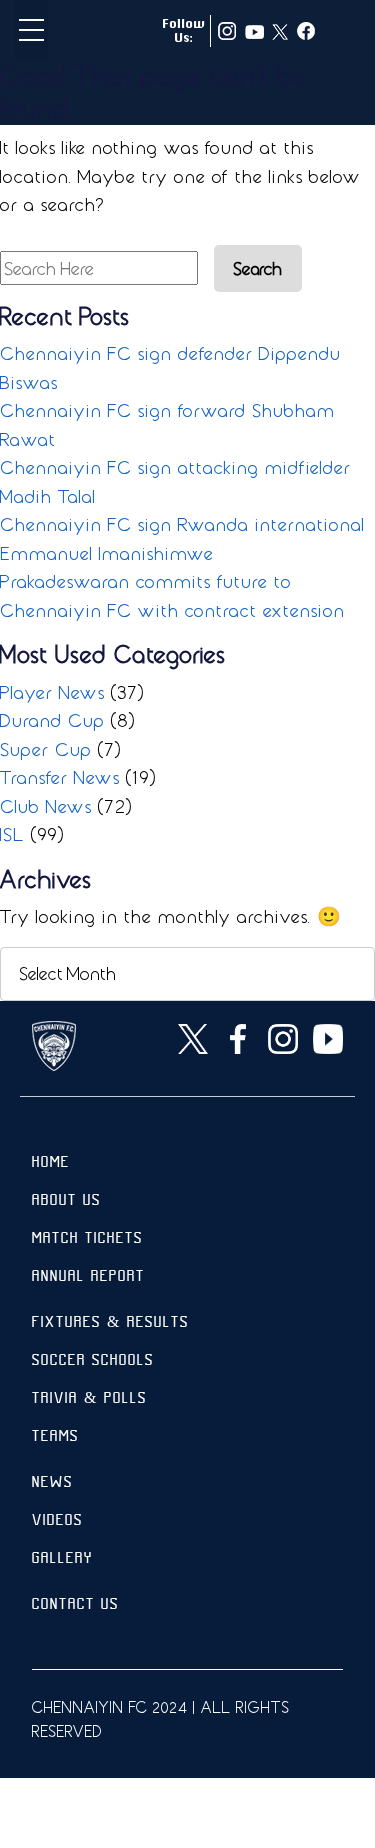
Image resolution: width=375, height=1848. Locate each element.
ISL (12, 834)
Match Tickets (87, 1239)
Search (258, 268)
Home (51, 1163)
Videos (57, 1521)
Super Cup (46, 749)
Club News (46, 806)
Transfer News (60, 777)
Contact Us (75, 1605)
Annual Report (88, 1277)
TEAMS (55, 1437)
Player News (52, 692)
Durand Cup (52, 720)
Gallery (62, 1559)
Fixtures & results (110, 1323)
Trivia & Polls (89, 1399)
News (52, 1483)
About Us (66, 1201)
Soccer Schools (93, 1361)
